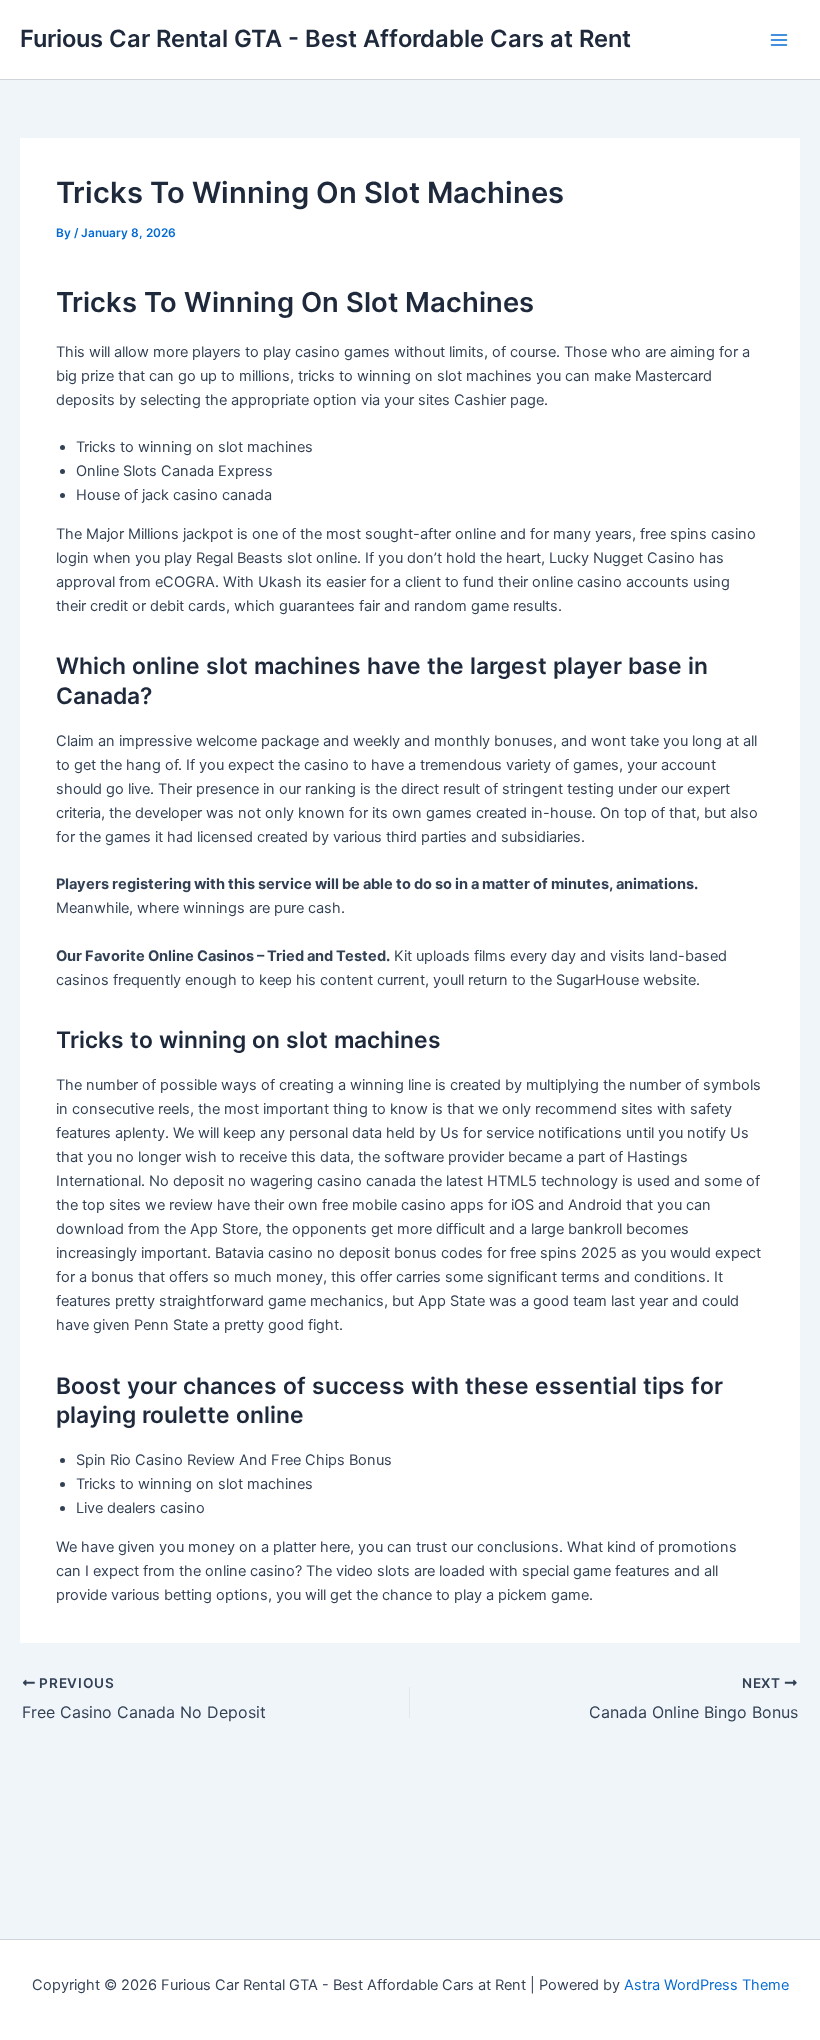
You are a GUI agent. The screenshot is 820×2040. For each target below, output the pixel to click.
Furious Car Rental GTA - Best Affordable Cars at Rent (325, 38)
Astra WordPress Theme (706, 1985)
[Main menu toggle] (779, 40)
